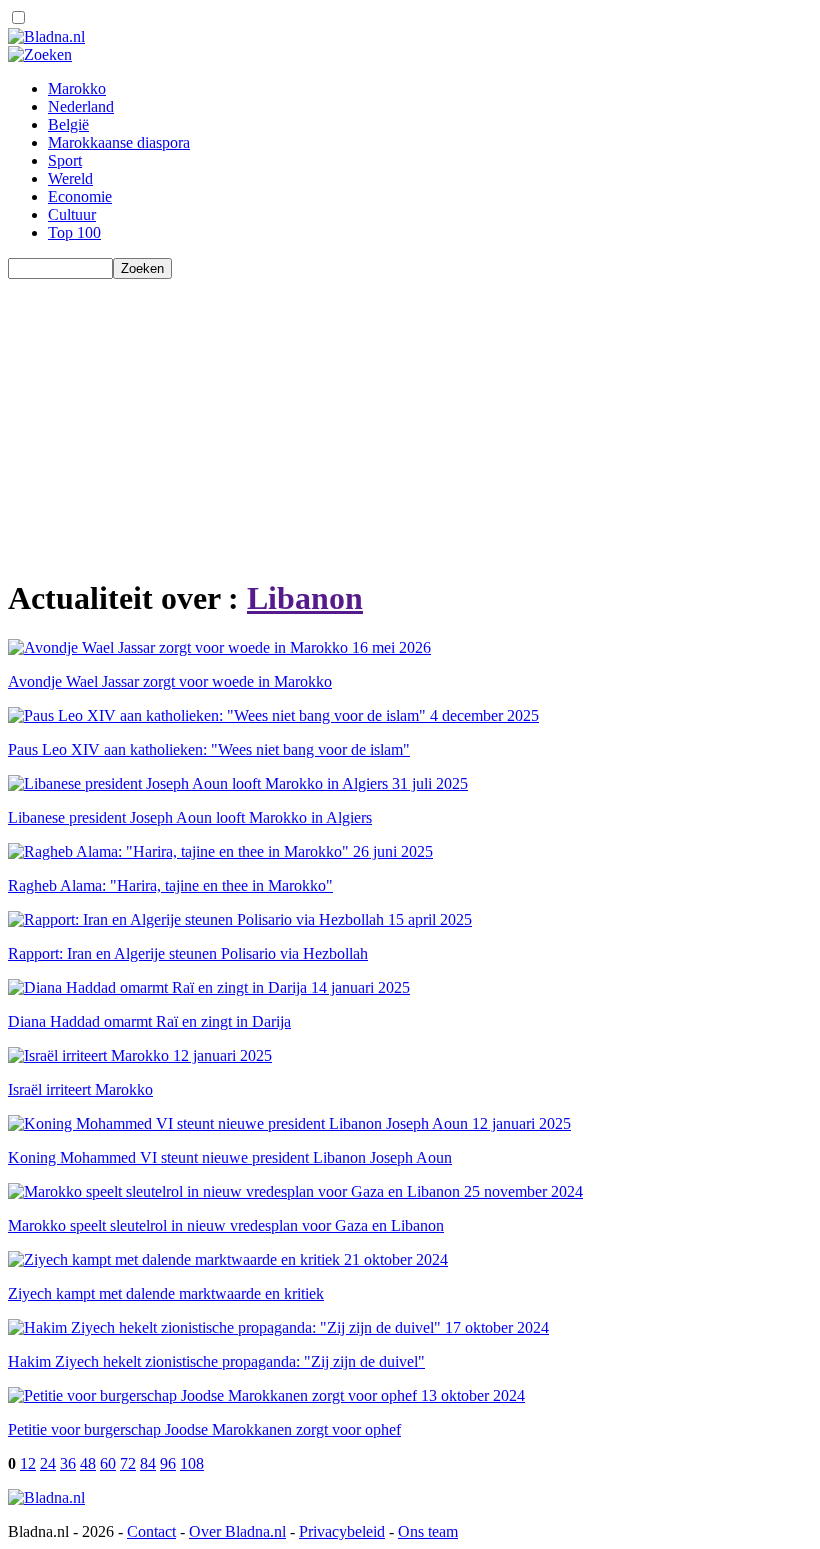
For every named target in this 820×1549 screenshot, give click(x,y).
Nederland (81, 106)
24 (48, 1463)
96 (168, 1463)
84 (148, 1463)
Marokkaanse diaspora (119, 142)
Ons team (428, 1531)
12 (28, 1463)
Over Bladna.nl (237, 1531)
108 (192, 1463)
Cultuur (72, 214)
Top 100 (74, 232)
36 (68, 1463)
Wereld (70, 178)
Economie (80, 196)
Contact (151, 1531)
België (68, 124)
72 (128, 1463)
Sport (65, 160)
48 (88, 1463)
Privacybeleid (342, 1531)
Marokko (77, 88)
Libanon (305, 598)
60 (108, 1463)
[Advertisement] (410, 419)
